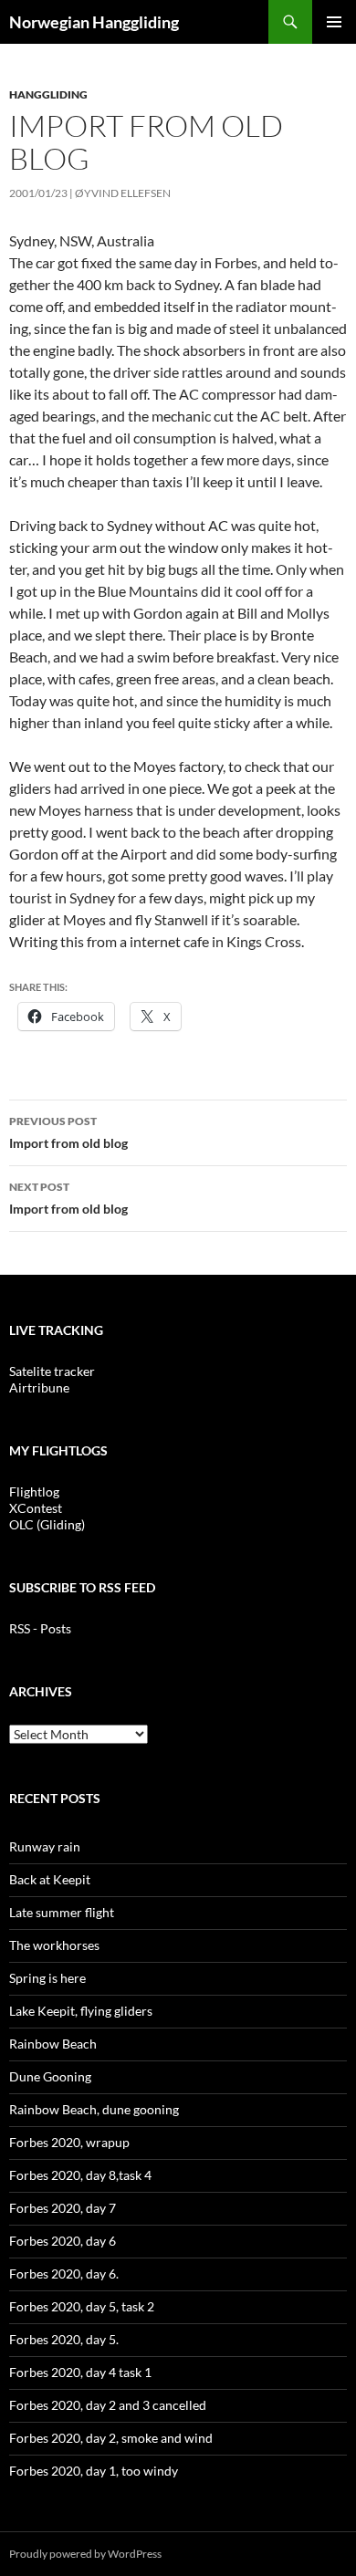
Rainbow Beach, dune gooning (94, 2109)
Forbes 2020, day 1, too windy (94, 2471)
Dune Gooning (50, 2076)
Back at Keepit (50, 1879)
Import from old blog (68, 1132)
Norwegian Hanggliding (94, 22)
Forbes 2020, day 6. (64, 2274)
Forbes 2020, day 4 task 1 (80, 2372)
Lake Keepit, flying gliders (81, 2011)
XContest (36, 1508)
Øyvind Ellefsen (123, 193)
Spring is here (47, 1978)
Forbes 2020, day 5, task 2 (82, 2306)
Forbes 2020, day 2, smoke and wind (111, 2438)
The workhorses (54, 1945)
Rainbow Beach (53, 2044)
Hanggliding (48, 94)
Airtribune (39, 1387)
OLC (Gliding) (47, 1524)
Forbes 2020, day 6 (63, 2241)
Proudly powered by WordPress (85, 2554)
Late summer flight (62, 1912)
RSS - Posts (40, 1628)
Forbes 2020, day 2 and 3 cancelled (108, 2405)
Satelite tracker (52, 1371)
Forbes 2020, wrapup (69, 2142)
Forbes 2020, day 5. (64, 2339)
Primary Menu (334, 22)
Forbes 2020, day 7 (63, 2208)
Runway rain (45, 1846)
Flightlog (34, 1491)
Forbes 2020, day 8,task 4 (80, 2175)
